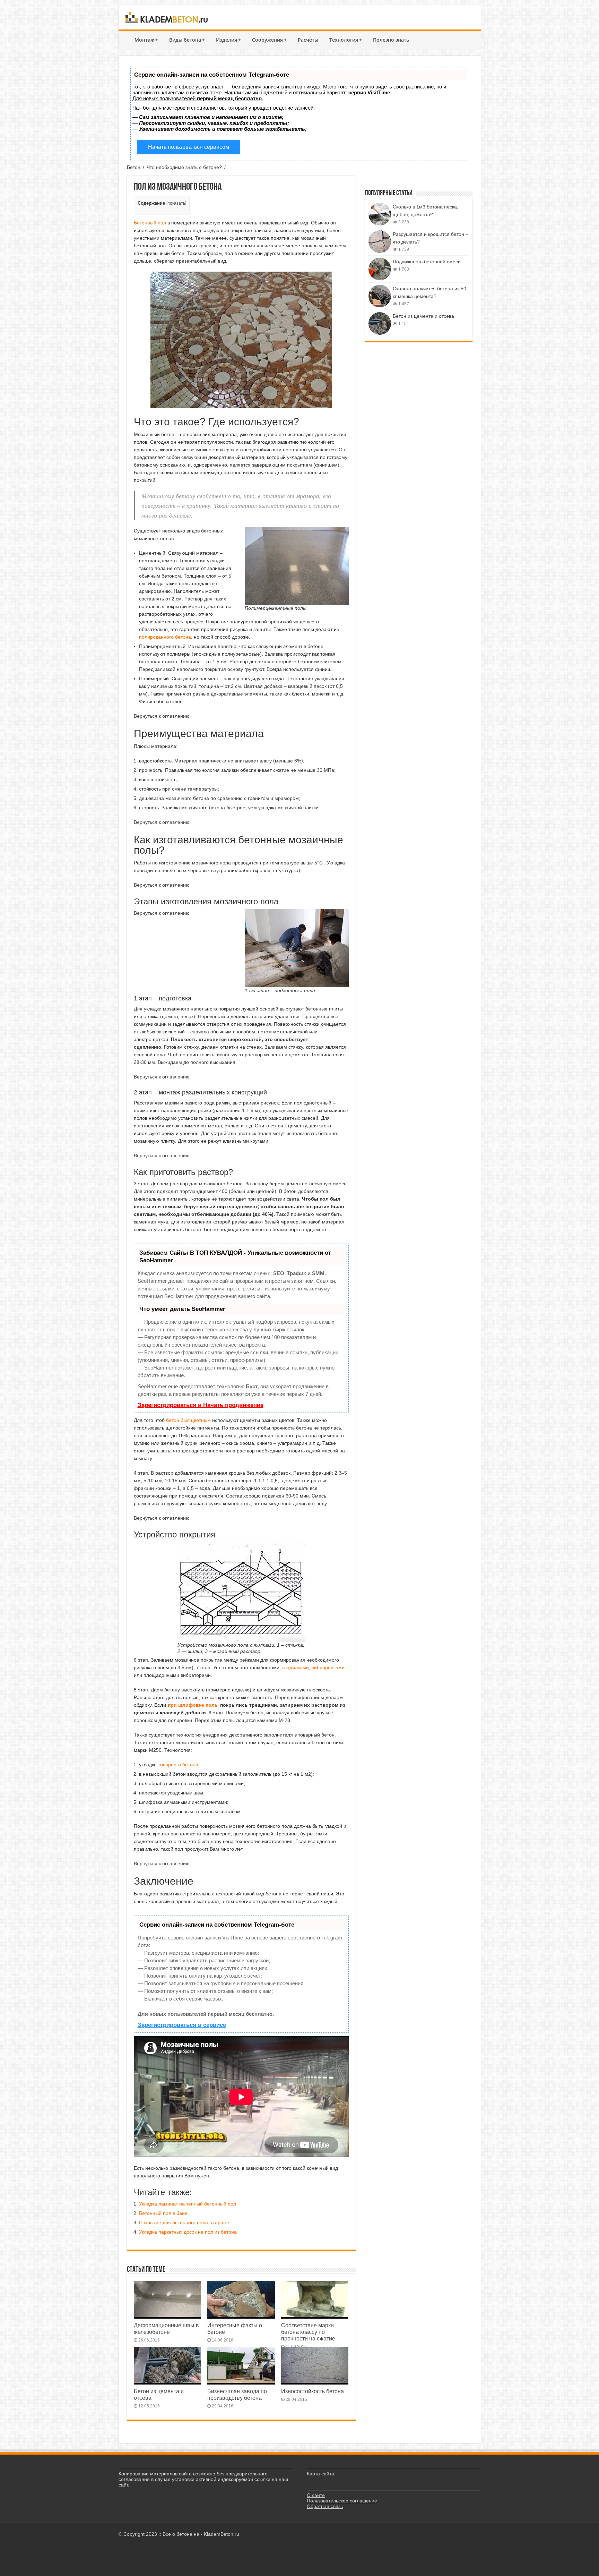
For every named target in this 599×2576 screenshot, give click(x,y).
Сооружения (269, 40)
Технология (346, 40)
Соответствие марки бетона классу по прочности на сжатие (308, 2332)
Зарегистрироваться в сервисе (182, 2025)
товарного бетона (178, 1765)
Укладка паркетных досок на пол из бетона (188, 2232)
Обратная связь (325, 2506)
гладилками (296, 1667)
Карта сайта (320, 2474)
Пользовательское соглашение (342, 2501)
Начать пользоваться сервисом (189, 147)
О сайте (316, 2495)
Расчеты (308, 40)
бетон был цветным (188, 1420)
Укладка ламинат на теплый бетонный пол (188, 2204)
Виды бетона (187, 40)
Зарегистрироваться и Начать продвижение (201, 1405)
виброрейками (328, 1667)
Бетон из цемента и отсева (423, 316)
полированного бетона (165, 637)
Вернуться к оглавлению (162, 716)
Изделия (228, 40)
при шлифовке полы (193, 1705)
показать (176, 203)
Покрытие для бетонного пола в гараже (184, 2223)
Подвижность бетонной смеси (427, 262)
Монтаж (146, 40)
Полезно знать (391, 40)
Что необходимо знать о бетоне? (184, 167)
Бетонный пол (150, 223)
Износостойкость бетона (312, 2391)
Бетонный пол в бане (163, 2213)
